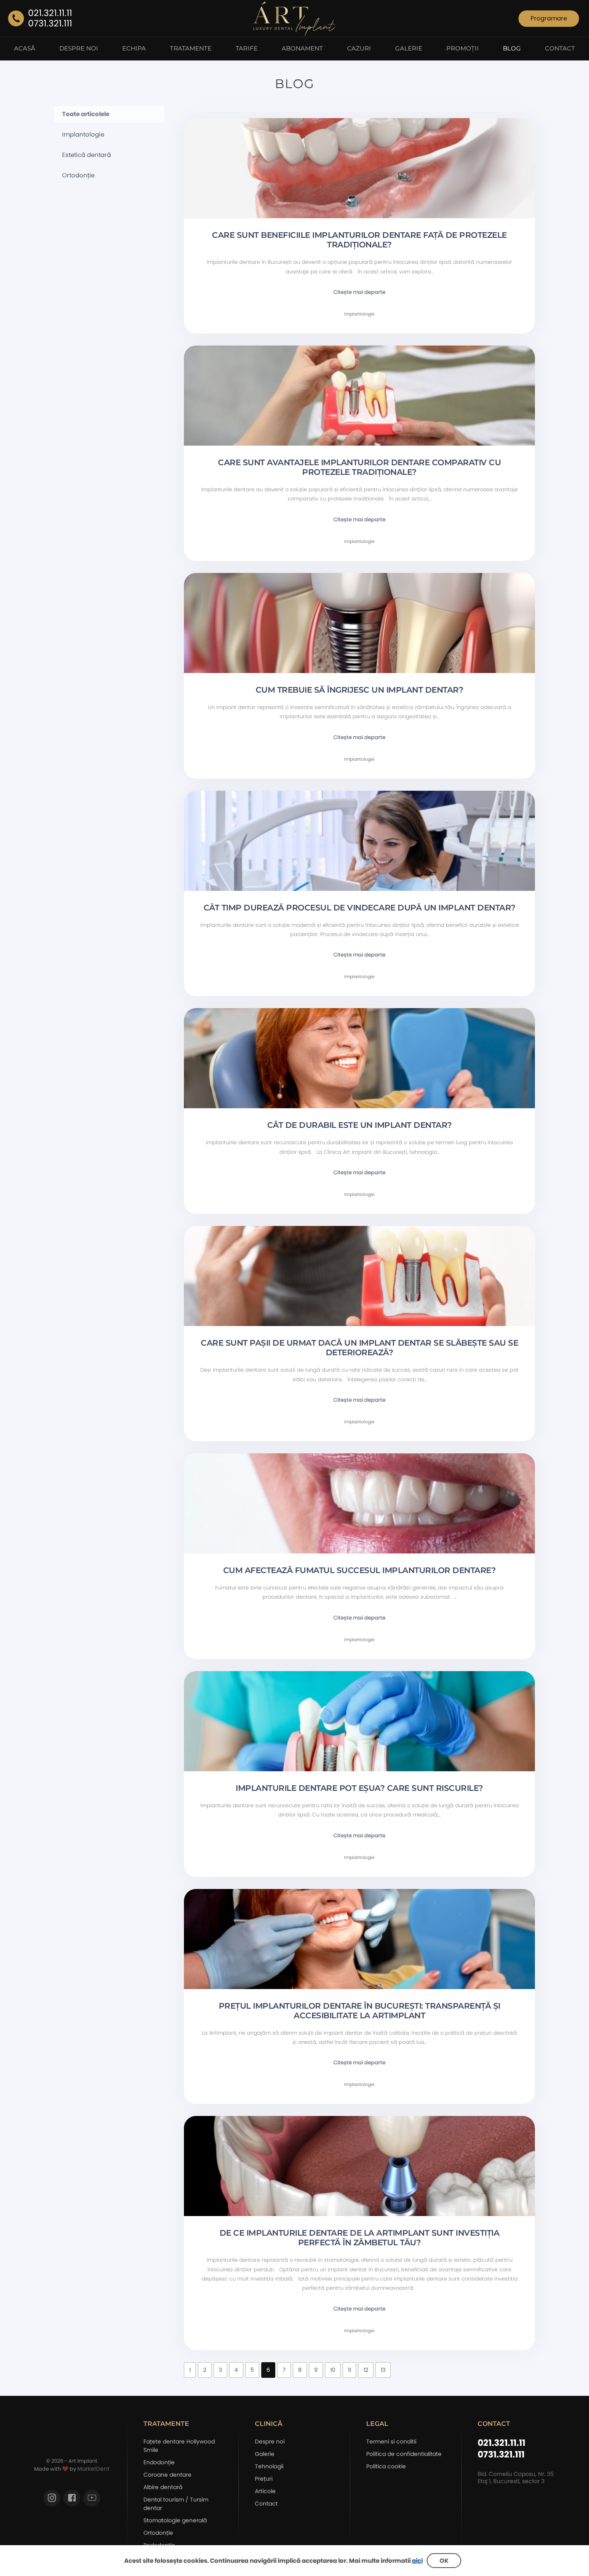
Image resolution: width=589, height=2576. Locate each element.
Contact (266, 2504)
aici (417, 2561)
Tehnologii (269, 2466)
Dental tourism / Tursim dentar (176, 2504)
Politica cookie (386, 2466)
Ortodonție (78, 175)
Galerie (265, 2454)
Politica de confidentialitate (404, 2454)
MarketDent (93, 2469)
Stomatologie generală (175, 2520)
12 (366, 2370)
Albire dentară (163, 2487)
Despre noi (270, 2441)
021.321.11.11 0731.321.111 (501, 2449)
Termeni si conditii (391, 2441)
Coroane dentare (167, 2475)
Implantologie (83, 135)
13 (383, 2370)
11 (349, 2370)
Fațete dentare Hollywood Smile (179, 2446)
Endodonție (159, 2462)
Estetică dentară (87, 155)
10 (333, 2370)
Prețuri (264, 2479)
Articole (265, 2491)
